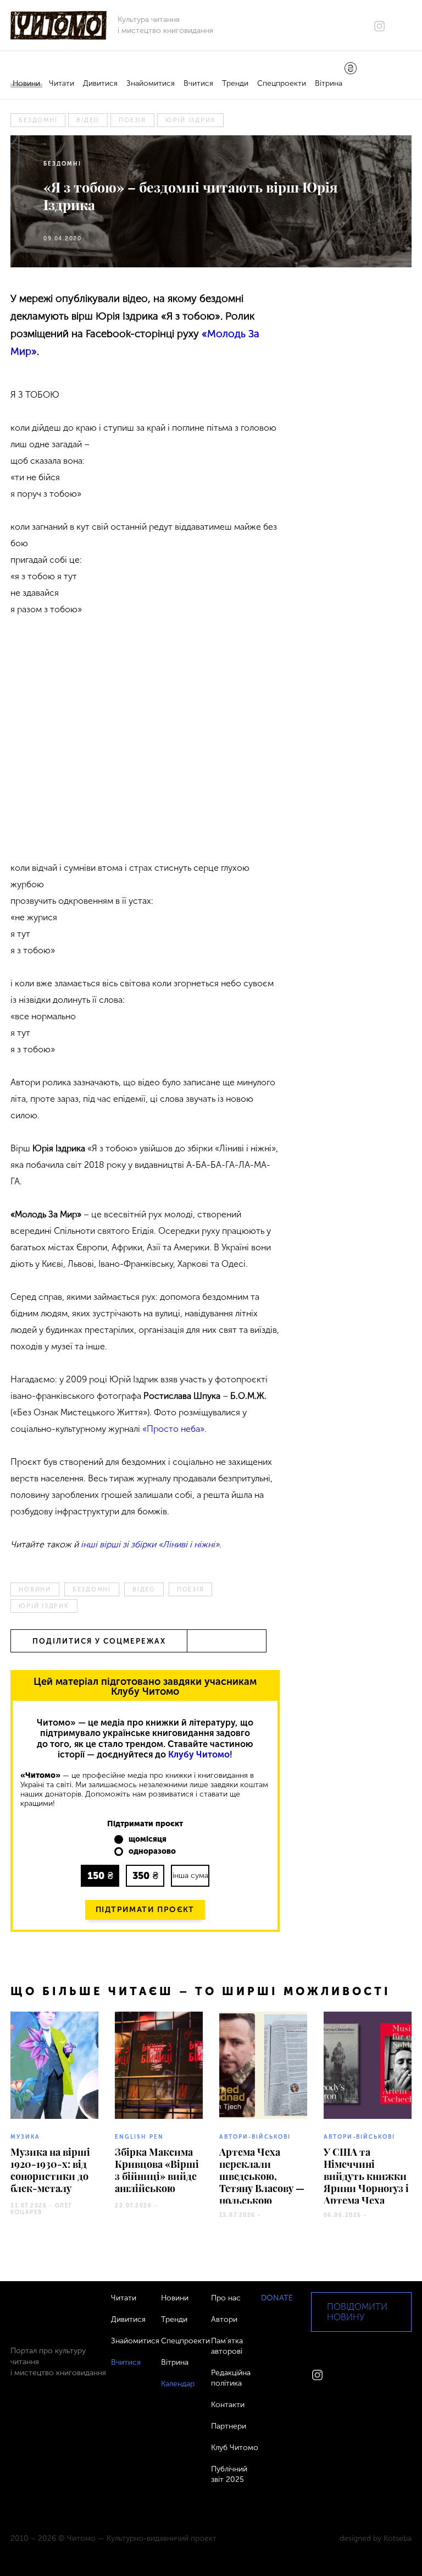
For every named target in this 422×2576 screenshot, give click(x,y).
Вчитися (198, 83)
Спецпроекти (282, 83)
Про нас (226, 2298)
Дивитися (100, 83)
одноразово (152, 1852)
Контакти (228, 2405)
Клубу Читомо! (200, 1754)
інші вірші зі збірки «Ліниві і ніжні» (150, 1544)
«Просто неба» (173, 1429)
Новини (26, 83)
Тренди (235, 83)
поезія (132, 120)
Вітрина (329, 83)
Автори (224, 2319)
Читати (62, 83)
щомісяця (148, 1839)
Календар (178, 2384)
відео (88, 120)
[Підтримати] (351, 69)
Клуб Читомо (235, 2448)
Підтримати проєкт (145, 1910)
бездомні (38, 120)
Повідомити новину (357, 2312)
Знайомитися (151, 83)
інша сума (190, 1875)
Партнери (229, 2426)
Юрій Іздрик (190, 120)
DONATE (277, 2298)
